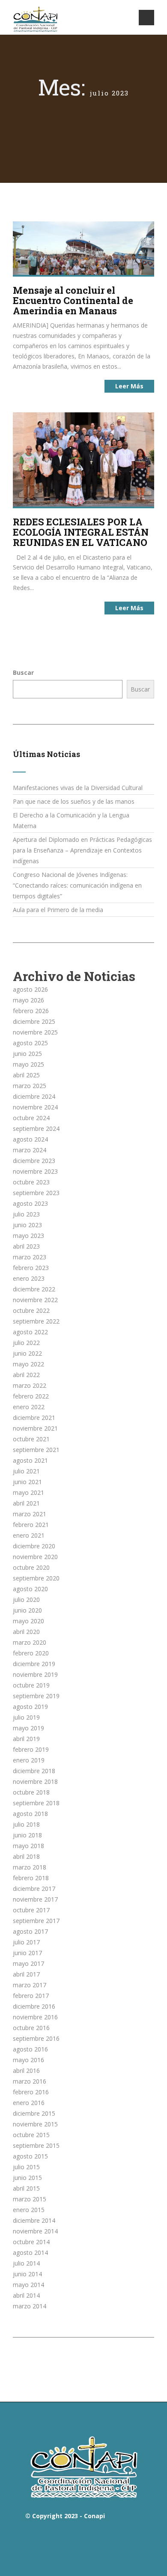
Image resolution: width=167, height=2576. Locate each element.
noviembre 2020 (35, 1557)
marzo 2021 (30, 1514)
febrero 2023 (31, 1268)
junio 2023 (27, 1225)
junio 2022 (27, 1353)
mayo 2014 (28, 2285)
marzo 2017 (30, 1985)
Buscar (23, 672)
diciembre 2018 (34, 1771)
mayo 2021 (28, 1492)
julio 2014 (26, 2263)
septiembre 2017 (36, 1921)
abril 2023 (26, 1246)
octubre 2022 (31, 1310)
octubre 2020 (31, 1567)
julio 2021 (26, 1471)
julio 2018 (26, 1824)
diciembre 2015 (34, 2113)
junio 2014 (27, 2274)
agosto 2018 (30, 1814)
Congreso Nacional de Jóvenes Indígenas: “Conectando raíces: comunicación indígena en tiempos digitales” (77, 885)
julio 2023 (26, 1214)
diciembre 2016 (34, 2006)
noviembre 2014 (35, 2231)
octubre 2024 (31, 1118)
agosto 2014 (30, 2253)
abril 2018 (26, 1856)
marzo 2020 (30, 1642)
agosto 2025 (30, 1043)
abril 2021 (26, 1503)
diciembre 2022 (34, 1289)
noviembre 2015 (35, 2124)
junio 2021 (27, 1482)
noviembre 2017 (35, 1899)
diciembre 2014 (34, 2220)
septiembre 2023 (36, 1193)
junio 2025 (27, 1054)
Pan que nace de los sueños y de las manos (74, 801)
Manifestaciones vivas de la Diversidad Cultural (78, 788)
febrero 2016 (31, 2092)
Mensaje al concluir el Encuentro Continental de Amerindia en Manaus (73, 300)
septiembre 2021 (36, 1450)
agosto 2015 (30, 2156)
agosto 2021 (30, 1460)
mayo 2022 (28, 1364)
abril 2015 (26, 2188)
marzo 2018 (30, 1867)
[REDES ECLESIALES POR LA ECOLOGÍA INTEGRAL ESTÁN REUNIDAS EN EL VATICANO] (83, 459)
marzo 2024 (30, 1150)
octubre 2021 (31, 1439)
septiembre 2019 (36, 1696)
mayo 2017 (28, 1963)
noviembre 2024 (35, 1107)
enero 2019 (29, 1760)
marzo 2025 (30, 1086)
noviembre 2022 (35, 1300)
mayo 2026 (28, 1000)
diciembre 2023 (34, 1161)
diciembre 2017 (34, 1889)
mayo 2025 (28, 1064)
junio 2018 (27, 1835)
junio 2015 (27, 2178)
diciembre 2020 (34, 1546)
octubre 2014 (31, 2242)
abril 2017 (26, 1974)
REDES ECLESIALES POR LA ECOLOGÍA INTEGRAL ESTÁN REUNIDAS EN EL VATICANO (81, 532)
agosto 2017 (30, 1931)
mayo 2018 (28, 1846)
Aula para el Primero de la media (58, 910)
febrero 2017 (31, 1996)
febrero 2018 (31, 1878)
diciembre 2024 (34, 1096)
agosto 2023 (30, 1203)
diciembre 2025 (34, 1021)
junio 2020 (27, 1610)
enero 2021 (29, 1535)
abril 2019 (26, 1739)
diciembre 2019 (34, 1664)
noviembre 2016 (35, 2017)
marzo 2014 (30, 2306)
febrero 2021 (31, 1525)
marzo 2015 (30, 2199)
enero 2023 (29, 1278)
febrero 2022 (31, 1396)
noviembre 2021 (35, 1428)
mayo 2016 (28, 2060)
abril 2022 (26, 1375)
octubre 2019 (31, 1685)
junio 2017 (27, 1953)
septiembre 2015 (36, 2145)
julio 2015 (26, 2167)
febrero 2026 (31, 1011)
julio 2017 (26, 1942)
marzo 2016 (30, 2081)
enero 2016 (29, 2103)
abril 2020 (26, 1632)
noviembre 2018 (35, 1781)
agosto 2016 (30, 2049)
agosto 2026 (30, 989)
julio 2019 (26, 1717)
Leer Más (129, 386)
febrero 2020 (31, 1653)
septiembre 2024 (36, 1128)
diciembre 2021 (34, 1418)
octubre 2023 (31, 1182)
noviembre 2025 (35, 1032)
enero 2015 (29, 2210)
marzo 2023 (30, 1257)
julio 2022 (26, 1343)
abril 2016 (26, 2071)
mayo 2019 (28, 1728)
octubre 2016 (31, 2028)
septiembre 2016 (36, 2038)
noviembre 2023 (35, 1171)
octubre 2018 (31, 1792)
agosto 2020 (30, 1589)
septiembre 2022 (36, 1321)
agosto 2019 (30, 1707)
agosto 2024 (30, 1139)
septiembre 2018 (36, 1803)
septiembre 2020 (36, 1578)
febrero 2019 (31, 1749)
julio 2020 (26, 1600)
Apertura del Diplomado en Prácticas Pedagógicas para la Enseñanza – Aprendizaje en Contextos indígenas (82, 850)
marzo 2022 (30, 1385)
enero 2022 (29, 1407)
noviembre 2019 (35, 1674)
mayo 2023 (28, 1236)
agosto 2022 (30, 1332)
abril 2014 (26, 2295)
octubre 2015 (31, 2135)
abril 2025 (26, 1075)
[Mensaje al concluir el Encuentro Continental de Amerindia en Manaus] (83, 247)
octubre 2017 (31, 1910)
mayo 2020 (28, 1621)
